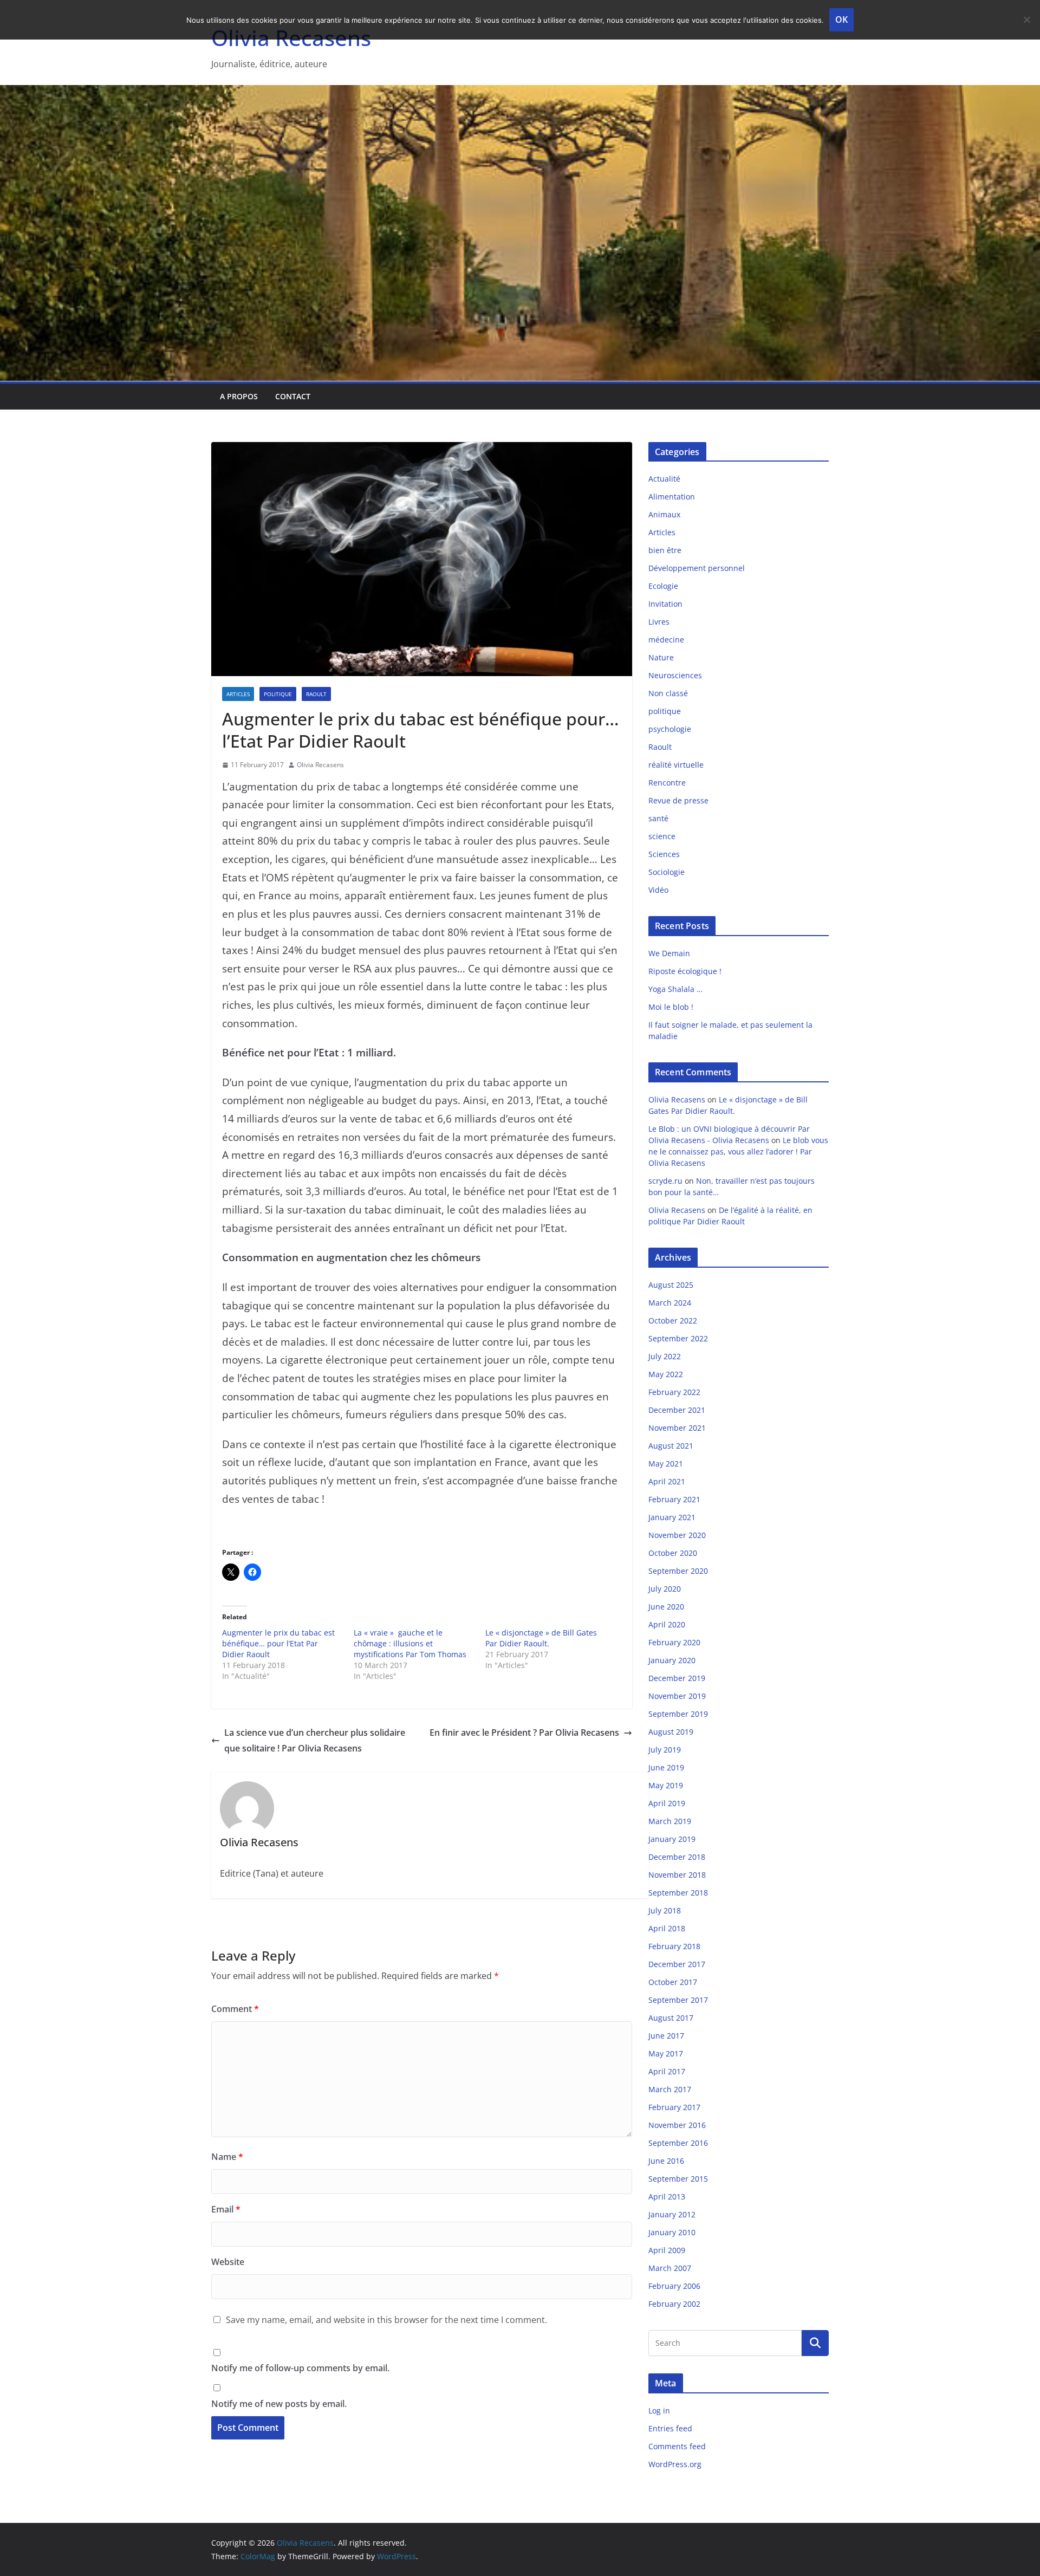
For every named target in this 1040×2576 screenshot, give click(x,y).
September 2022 (678, 1338)
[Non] (1026, 20)
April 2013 (667, 2197)
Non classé (668, 693)
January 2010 (672, 2232)
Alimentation (672, 497)
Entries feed (670, 2428)
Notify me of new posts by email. (279, 2404)
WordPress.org (675, 2464)
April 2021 (667, 1481)
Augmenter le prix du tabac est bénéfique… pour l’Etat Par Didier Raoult (278, 1643)
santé (658, 818)
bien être (665, 550)
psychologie (670, 729)
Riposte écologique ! (685, 971)
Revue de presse (678, 800)
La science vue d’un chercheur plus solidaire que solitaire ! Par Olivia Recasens (315, 1740)
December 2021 (677, 1410)
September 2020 (678, 1571)
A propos (239, 396)
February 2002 (674, 2304)
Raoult (316, 694)
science (662, 836)
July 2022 (665, 1356)
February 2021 (674, 1499)
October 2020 (673, 1553)
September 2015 (678, 2179)
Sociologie (667, 872)
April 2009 (667, 2250)
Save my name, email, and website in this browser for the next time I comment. (386, 2320)
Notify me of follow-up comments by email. (300, 2368)
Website (228, 2262)
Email (226, 2209)
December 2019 (677, 1678)
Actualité (664, 479)
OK (841, 20)
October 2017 (673, 1982)
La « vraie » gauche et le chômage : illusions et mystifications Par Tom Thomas (410, 1643)
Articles (238, 694)
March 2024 (670, 1303)
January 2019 (672, 1839)
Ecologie (663, 586)
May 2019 (666, 1785)
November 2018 (677, 1875)
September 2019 (678, 1714)
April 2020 (667, 1624)
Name (227, 2157)
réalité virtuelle (676, 765)
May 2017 (666, 2053)
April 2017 (667, 2071)
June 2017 (666, 2036)
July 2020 (665, 1589)
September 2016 (678, 2143)
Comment (235, 2009)
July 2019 (665, 1750)
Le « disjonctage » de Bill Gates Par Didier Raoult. (541, 1638)
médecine (666, 640)
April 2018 (667, 1928)
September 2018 (678, 1893)
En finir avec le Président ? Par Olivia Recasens (524, 1733)
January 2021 (672, 1517)
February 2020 (674, 1642)
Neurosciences (675, 675)
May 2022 (666, 1374)
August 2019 (671, 1732)
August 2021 (671, 1446)
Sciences (664, 854)
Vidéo (658, 890)
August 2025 (671, 1285)
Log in (659, 2410)
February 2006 (674, 2286)
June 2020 (666, 1607)
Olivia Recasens (320, 765)
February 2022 (674, 1392)
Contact (293, 396)
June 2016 (666, 2161)
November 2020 (677, 1535)
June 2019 (666, 1767)
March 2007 (670, 2268)
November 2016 (677, 2125)
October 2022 (673, 1321)
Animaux (664, 514)
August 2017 (671, 2018)
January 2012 (672, 2214)
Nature (661, 657)
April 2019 (667, 1803)
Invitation (665, 604)
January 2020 (672, 1660)
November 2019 (677, 1696)
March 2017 (670, 2089)
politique (278, 694)
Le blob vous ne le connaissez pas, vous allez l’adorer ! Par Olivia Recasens (738, 1151)
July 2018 (665, 1910)
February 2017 (674, 2107)
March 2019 (670, 1821)
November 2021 (677, 1428)
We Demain (669, 953)
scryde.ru (665, 1181)
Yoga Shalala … (675, 989)
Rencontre (667, 783)
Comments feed (677, 2446)
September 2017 (678, 2000)
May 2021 (666, 1464)
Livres (659, 622)
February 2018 (674, 1946)
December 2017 (677, 1964)
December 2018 (677, 1857)
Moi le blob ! (671, 1007)
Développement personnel (697, 568)
